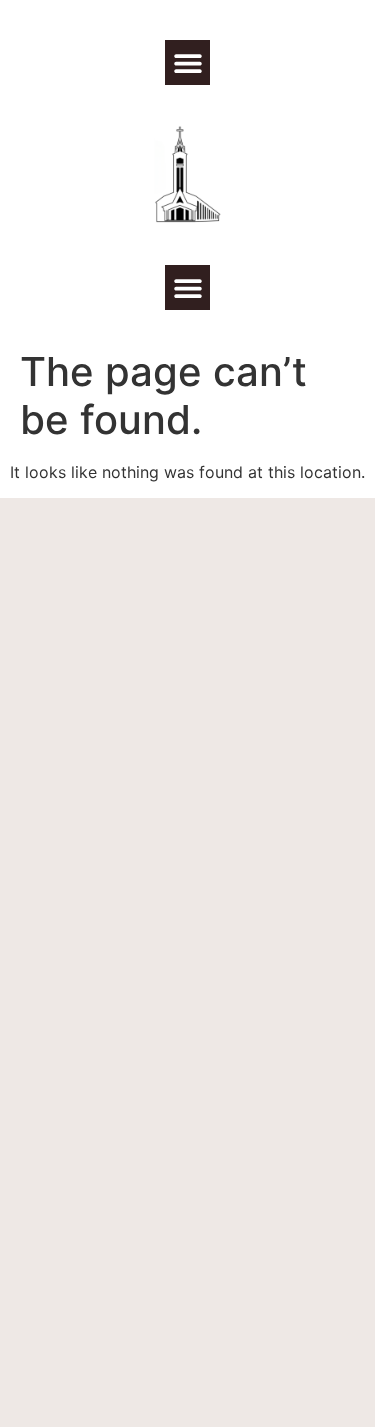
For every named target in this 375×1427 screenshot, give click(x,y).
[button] (187, 62)
